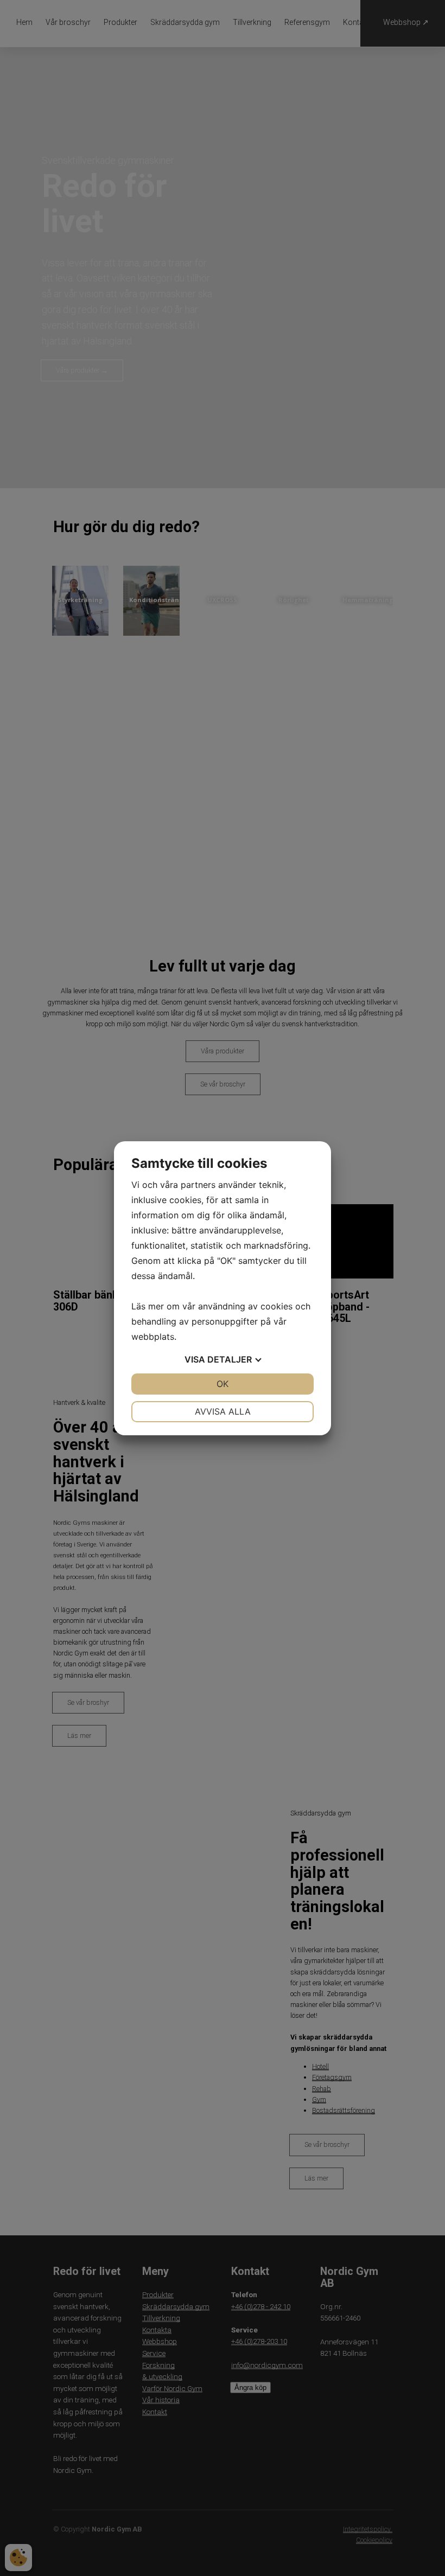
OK (223, 1384)
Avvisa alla (223, 1411)
